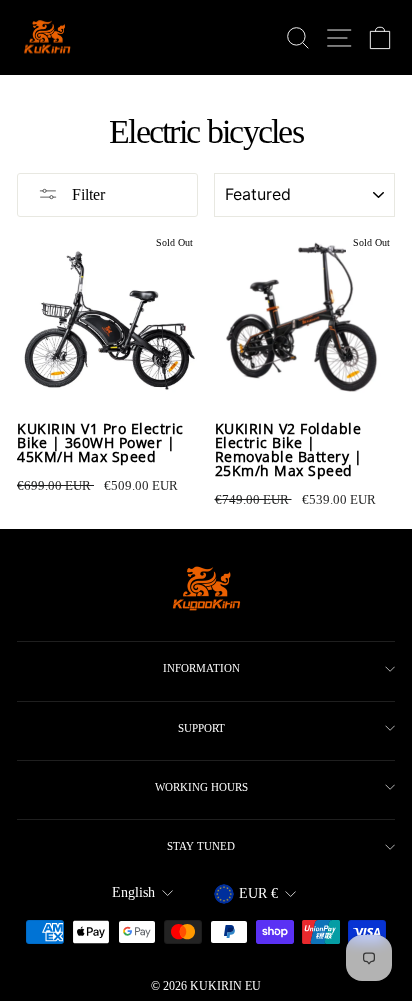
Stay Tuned (201, 846)
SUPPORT (201, 728)
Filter (86, 194)
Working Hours (201, 787)
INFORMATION (201, 668)
